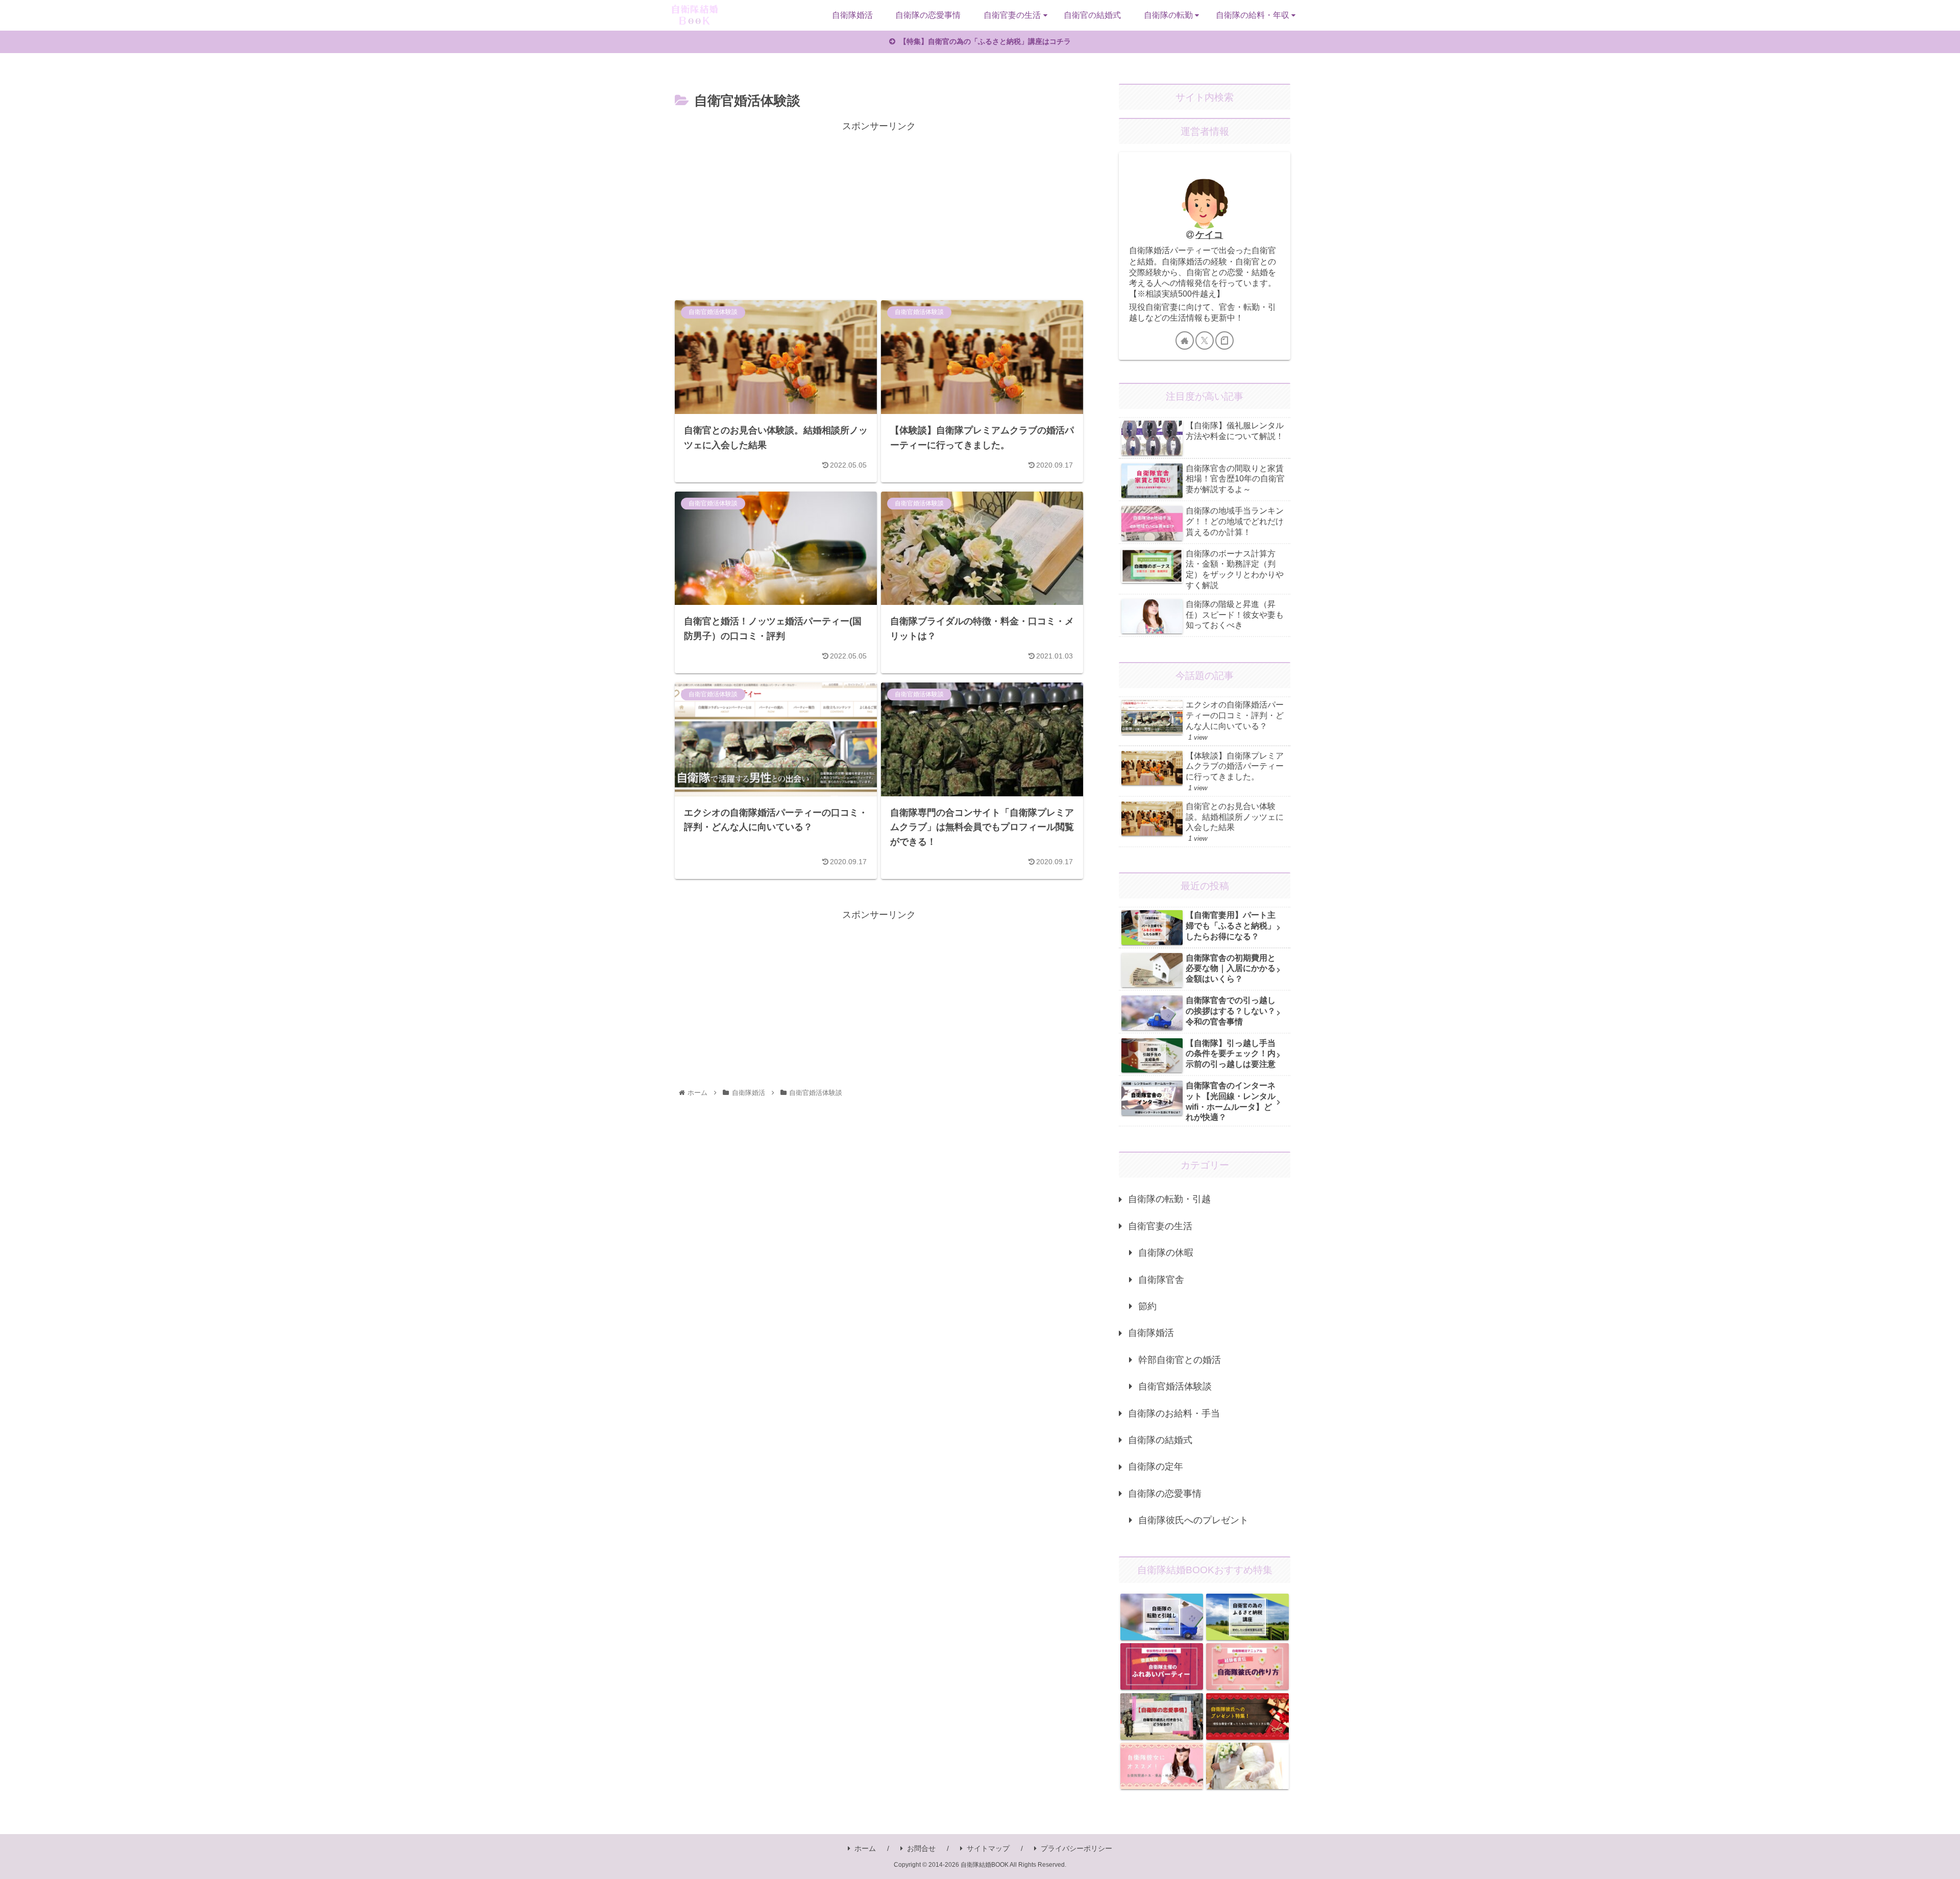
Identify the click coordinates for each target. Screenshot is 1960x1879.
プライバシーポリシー (1076, 1848)
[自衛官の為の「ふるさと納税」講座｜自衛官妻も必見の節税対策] (1247, 1617)
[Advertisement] (879, 206)
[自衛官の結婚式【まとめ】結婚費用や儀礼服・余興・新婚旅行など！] (1247, 1766)
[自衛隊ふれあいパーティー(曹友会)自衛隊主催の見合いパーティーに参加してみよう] (1161, 1666)
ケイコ (1209, 235)
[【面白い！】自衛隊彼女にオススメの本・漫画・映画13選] (1161, 1766)
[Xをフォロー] (1205, 340)
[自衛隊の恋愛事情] (1161, 1716)
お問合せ (921, 1848)
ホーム (865, 1848)
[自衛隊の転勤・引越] (1161, 1617)
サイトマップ (988, 1848)
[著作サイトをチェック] (1185, 340)
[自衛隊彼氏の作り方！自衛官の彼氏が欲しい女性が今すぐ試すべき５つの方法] (1247, 1666)
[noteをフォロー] (1224, 340)
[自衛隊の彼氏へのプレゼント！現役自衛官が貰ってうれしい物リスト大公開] (1247, 1716)
